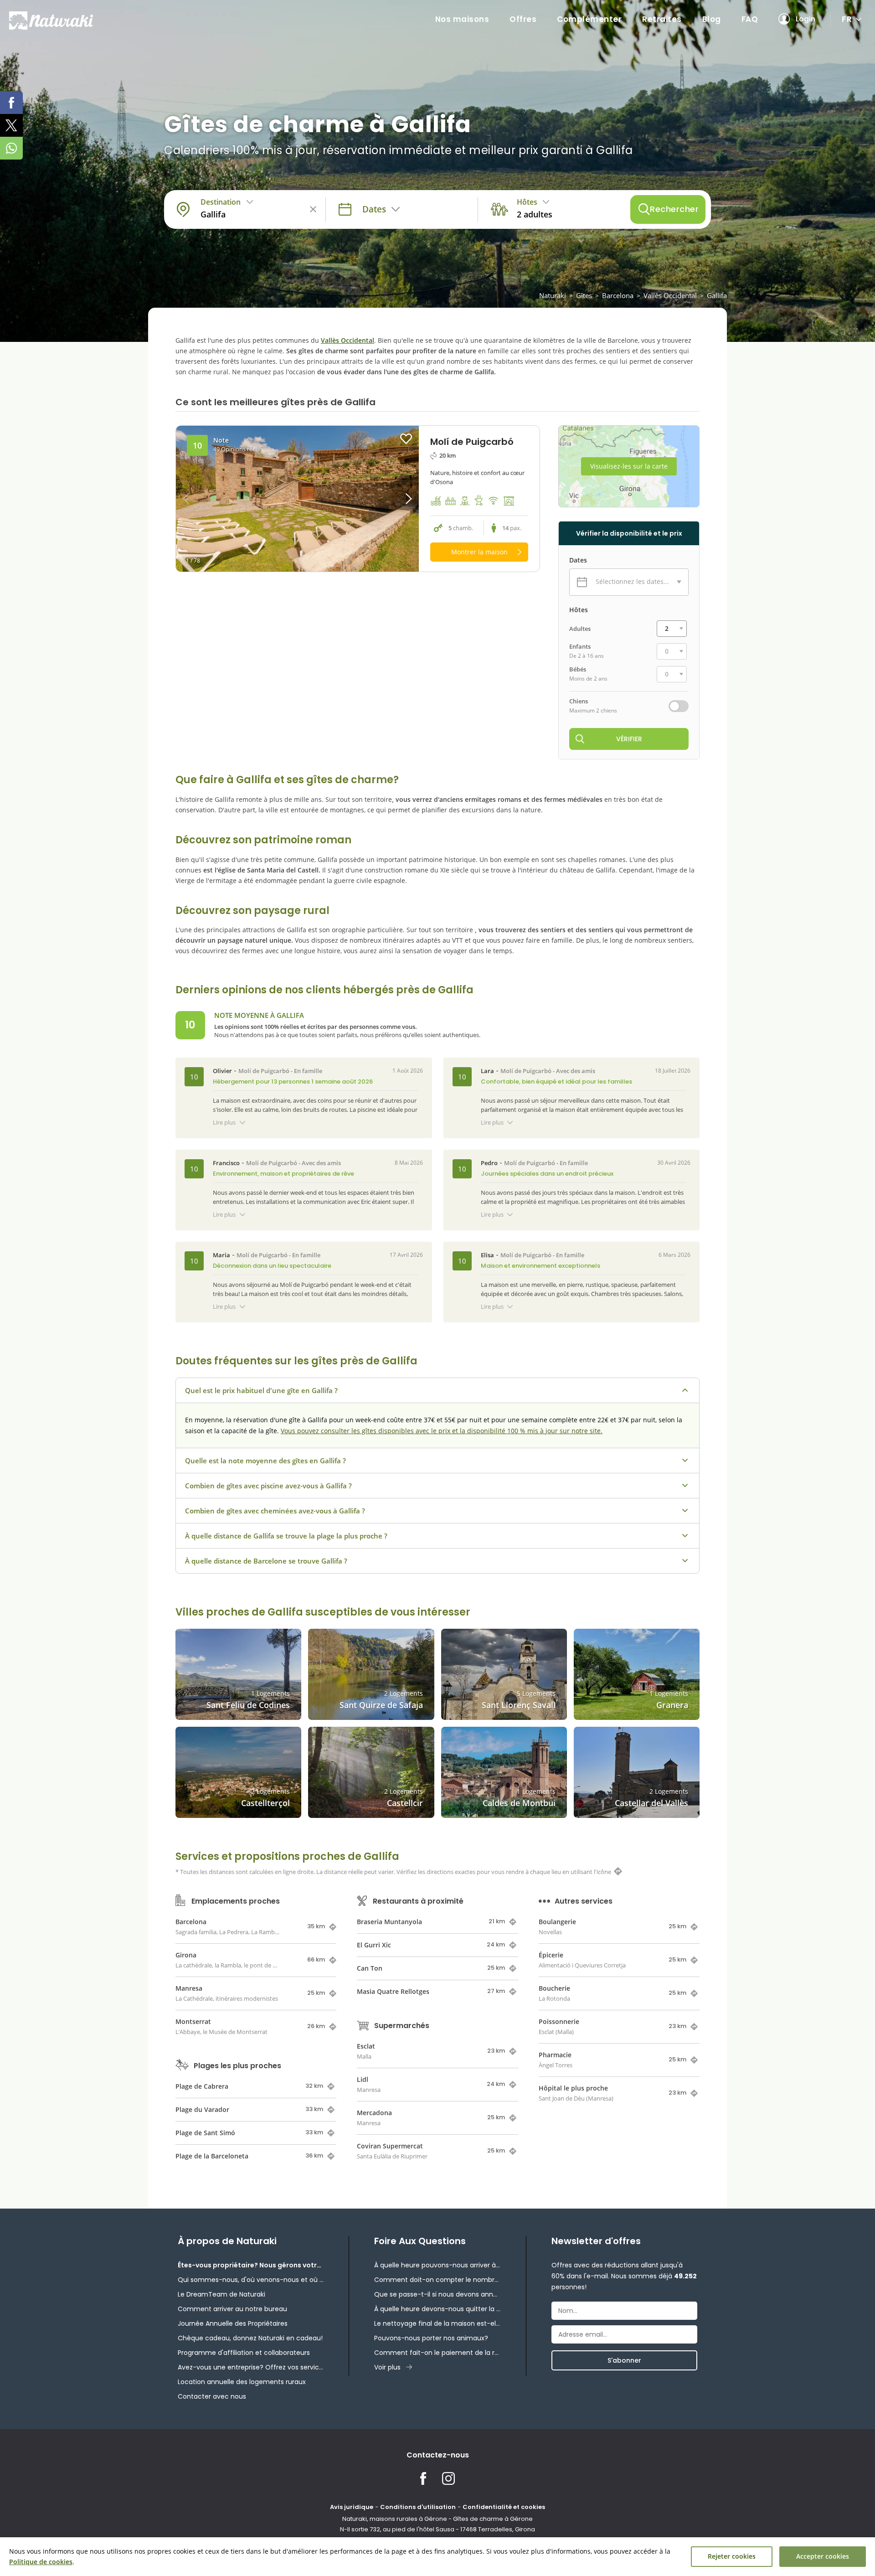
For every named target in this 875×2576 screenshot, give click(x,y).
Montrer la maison (479, 552)
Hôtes (579, 610)
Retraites (662, 19)
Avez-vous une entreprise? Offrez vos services (251, 2367)
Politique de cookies (41, 2562)
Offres (523, 19)
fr (847, 19)
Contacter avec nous (212, 2396)
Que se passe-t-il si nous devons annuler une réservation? (437, 2294)
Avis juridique (352, 2507)
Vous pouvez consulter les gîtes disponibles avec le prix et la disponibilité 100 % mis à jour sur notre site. (442, 1431)
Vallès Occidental (670, 295)
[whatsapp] (11, 148)
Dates (578, 560)
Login (806, 19)
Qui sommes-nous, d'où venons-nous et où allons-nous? (251, 2280)
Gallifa (717, 295)
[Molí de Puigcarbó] (297, 499)
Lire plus (224, 1122)
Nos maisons (462, 19)
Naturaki (553, 295)
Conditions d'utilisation (418, 2507)
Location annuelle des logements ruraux (242, 2382)
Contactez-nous (438, 2455)
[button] (389, 499)
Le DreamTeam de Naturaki (221, 2294)
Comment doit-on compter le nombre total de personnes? (437, 2280)
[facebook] (11, 103)
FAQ (750, 19)
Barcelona (618, 295)
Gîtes (584, 295)
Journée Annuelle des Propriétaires (233, 2323)
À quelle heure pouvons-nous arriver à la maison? (437, 2265)
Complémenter (589, 19)
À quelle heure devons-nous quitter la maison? (437, 2309)
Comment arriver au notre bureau (232, 2309)
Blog (712, 19)
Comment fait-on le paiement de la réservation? (437, 2353)
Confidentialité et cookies (504, 2507)
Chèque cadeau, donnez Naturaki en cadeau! (250, 2338)
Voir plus (387, 2367)
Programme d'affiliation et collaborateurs (244, 2353)
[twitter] (11, 125)
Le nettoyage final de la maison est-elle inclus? (437, 2323)
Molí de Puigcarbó (264, 1071)
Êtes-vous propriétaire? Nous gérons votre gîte (251, 2265)
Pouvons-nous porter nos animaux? (431, 2338)
